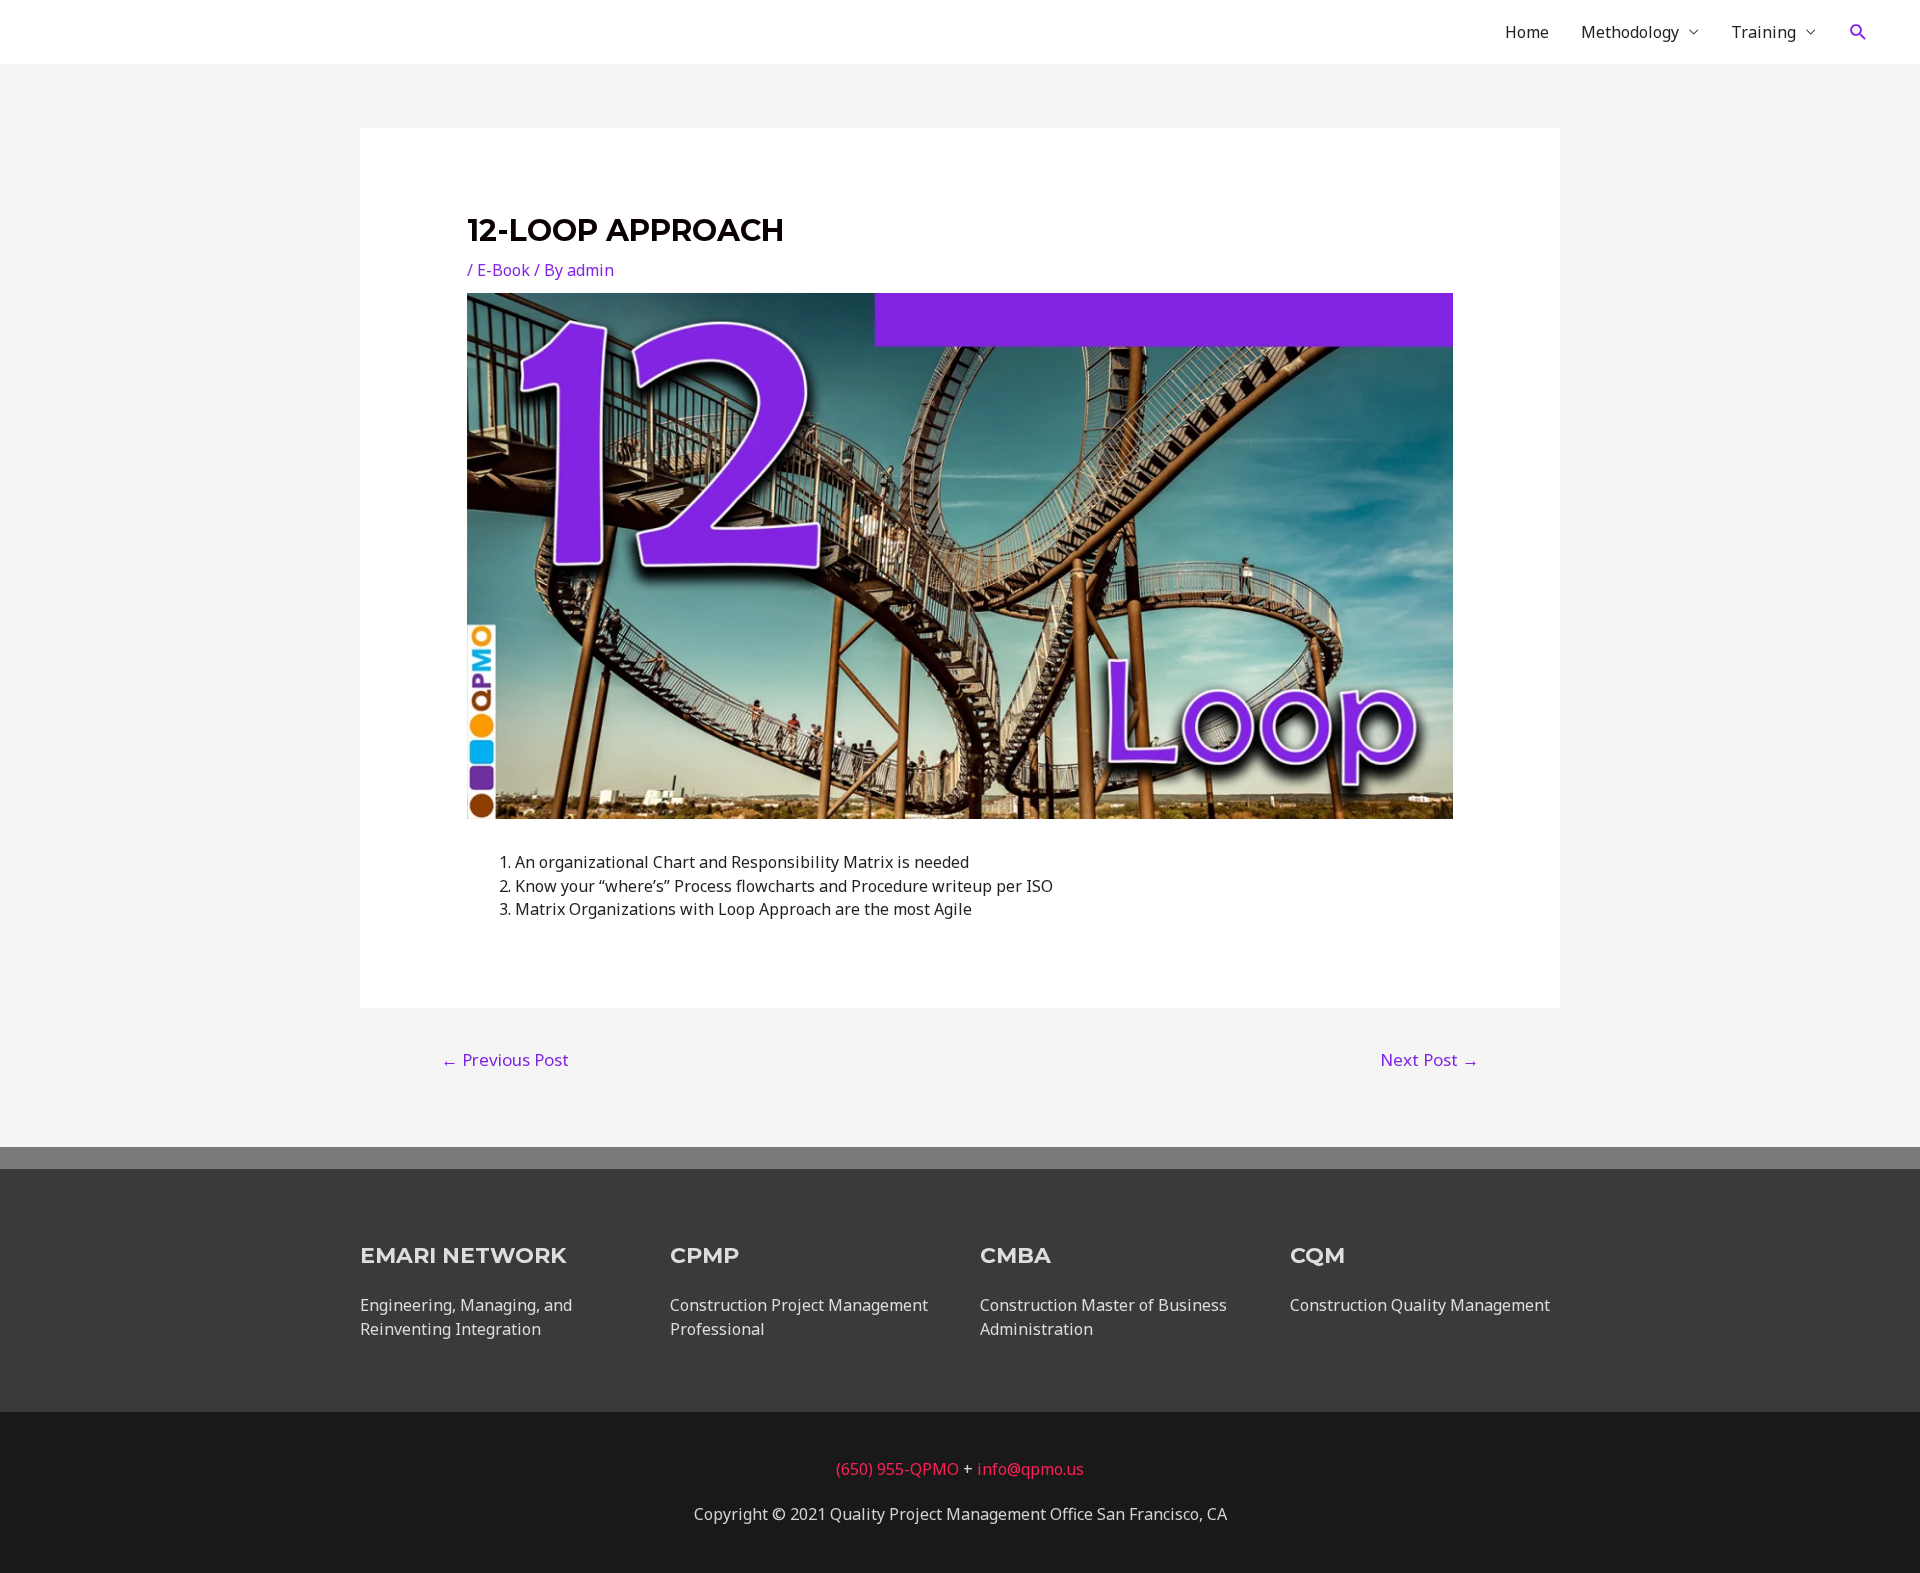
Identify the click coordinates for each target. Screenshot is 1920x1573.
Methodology (1630, 32)
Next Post (1429, 1059)
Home (1527, 32)
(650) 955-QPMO (897, 1469)
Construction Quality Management (1420, 1305)
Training (1763, 32)
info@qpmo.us (1030, 1469)
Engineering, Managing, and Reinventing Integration (466, 1317)
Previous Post (505, 1059)
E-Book (503, 270)
